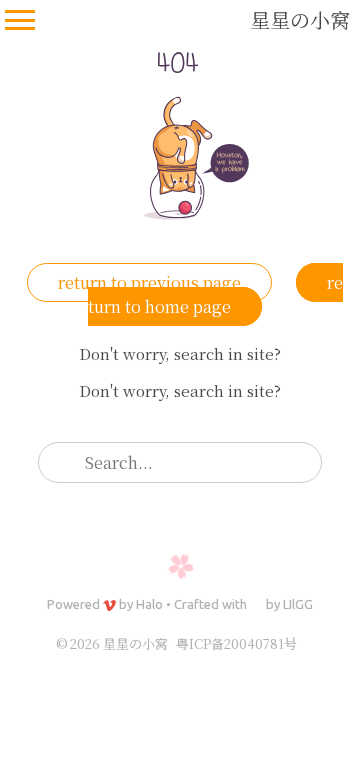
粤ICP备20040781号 (236, 643)
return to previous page (149, 282)
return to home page (215, 294)
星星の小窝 (300, 19)
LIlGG (298, 604)
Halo (149, 604)
